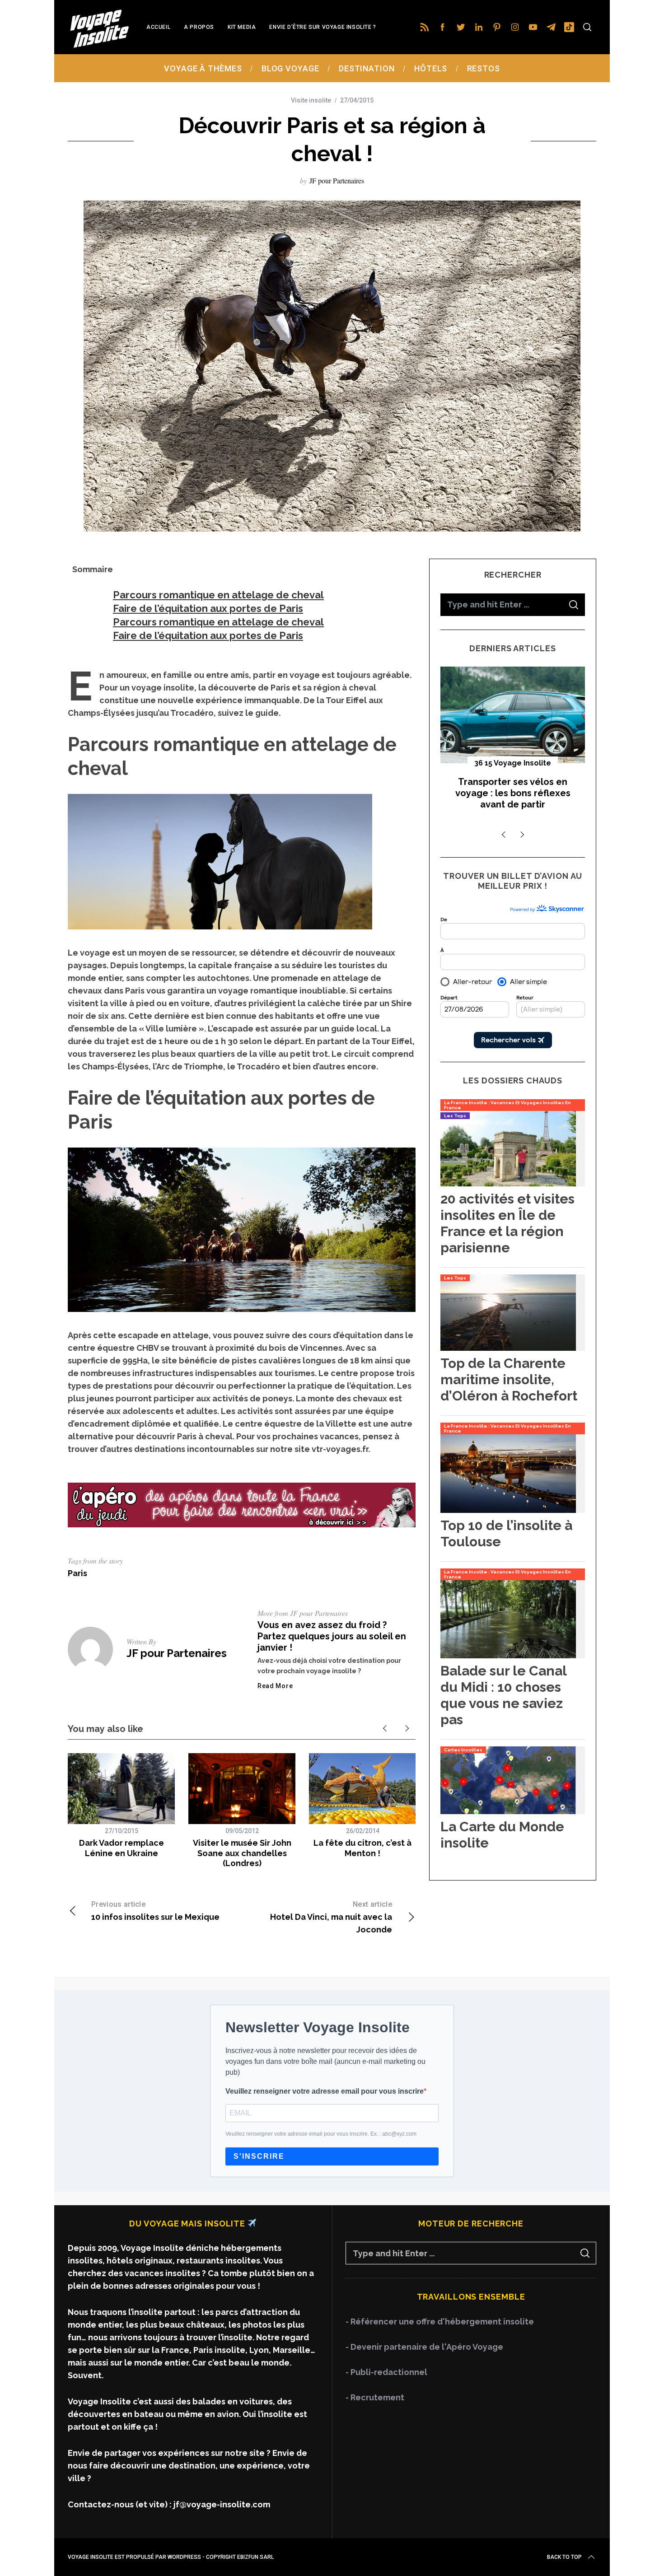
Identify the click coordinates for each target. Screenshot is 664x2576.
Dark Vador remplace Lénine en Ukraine (122, 1848)
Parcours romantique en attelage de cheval (218, 595)
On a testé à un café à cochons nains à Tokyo (513, 787)
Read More (275, 1686)
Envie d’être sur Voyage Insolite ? (323, 27)
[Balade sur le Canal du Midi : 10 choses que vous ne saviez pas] (508, 1655)
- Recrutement (375, 2397)
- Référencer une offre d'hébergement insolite (440, 2322)
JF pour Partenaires (337, 180)
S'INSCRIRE (259, 2156)
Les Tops (455, 1116)
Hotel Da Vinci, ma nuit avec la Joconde (331, 1917)
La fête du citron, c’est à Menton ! (362, 1848)
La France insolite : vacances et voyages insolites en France (507, 1105)
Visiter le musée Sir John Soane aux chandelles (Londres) (242, 1853)
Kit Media (242, 27)
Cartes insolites (463, 1750)
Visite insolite (311, 100)
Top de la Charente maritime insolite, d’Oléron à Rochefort (509, 1379)
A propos (199, 27)
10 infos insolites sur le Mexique (155, 1911)
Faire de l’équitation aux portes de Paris (208, 608)
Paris (77, 1573)
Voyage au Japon (513, 763)
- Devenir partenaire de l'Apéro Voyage (424, 2347)
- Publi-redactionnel (386, 2372)
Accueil (158, 27)
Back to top (564, 2557)
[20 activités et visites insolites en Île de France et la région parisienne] (508, 1183)
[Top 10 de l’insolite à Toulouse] (508, 1510)
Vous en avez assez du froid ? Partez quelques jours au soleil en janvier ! (332, 1636)
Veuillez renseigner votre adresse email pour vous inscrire (325, 2091)
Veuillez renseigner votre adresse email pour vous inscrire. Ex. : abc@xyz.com (321, 2134)
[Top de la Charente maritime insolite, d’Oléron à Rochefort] (508, 1348)
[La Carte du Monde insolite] (508, 1811)
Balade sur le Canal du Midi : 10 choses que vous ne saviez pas (503, 1695)
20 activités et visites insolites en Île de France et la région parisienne (507, 1223)
